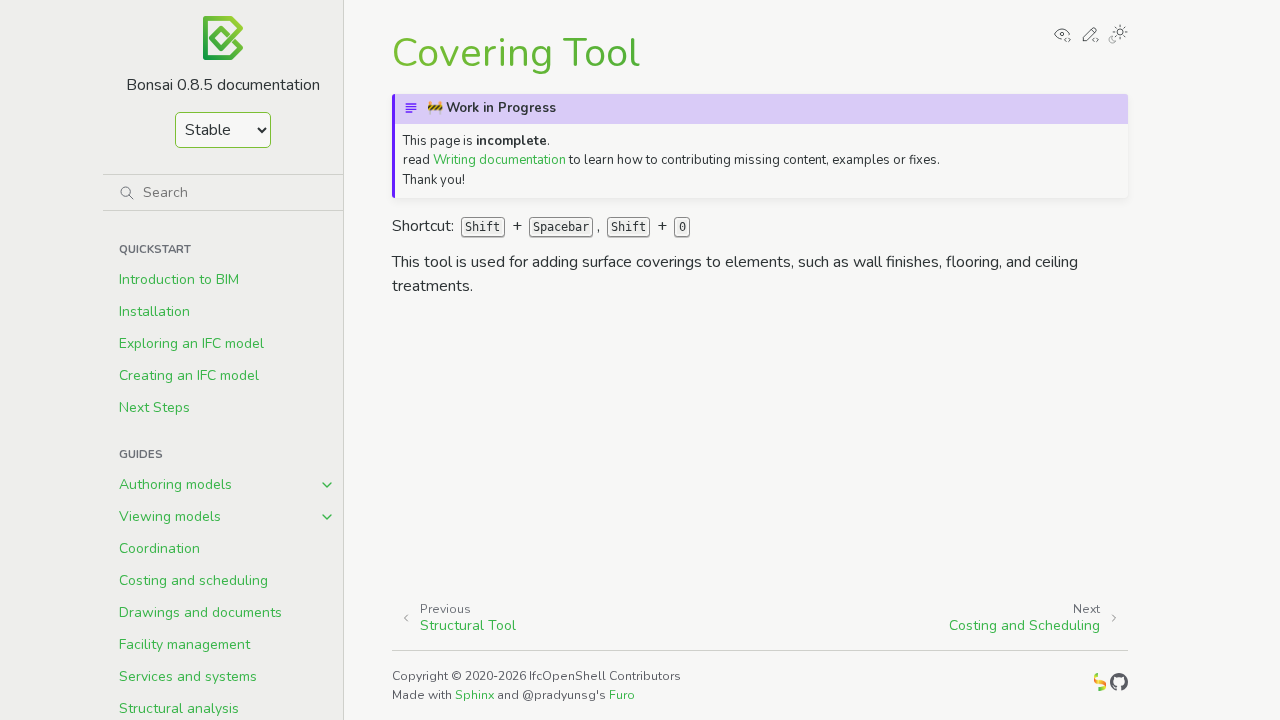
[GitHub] (1119, 685)
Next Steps (154, 407)
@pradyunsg (559, 695)
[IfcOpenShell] (1100, 685)
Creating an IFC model (189, 375)
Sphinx (474, 695)
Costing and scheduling (193, 580)
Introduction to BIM (179, 279)
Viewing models (170, 516)
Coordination (159, 548)
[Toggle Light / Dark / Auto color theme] (1118, 36)
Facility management (184, 644)
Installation (154, 311)
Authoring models (175, 484)
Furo (622, 695)
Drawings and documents (200, 612)
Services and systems (188, 676)
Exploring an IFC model (191, 343)
